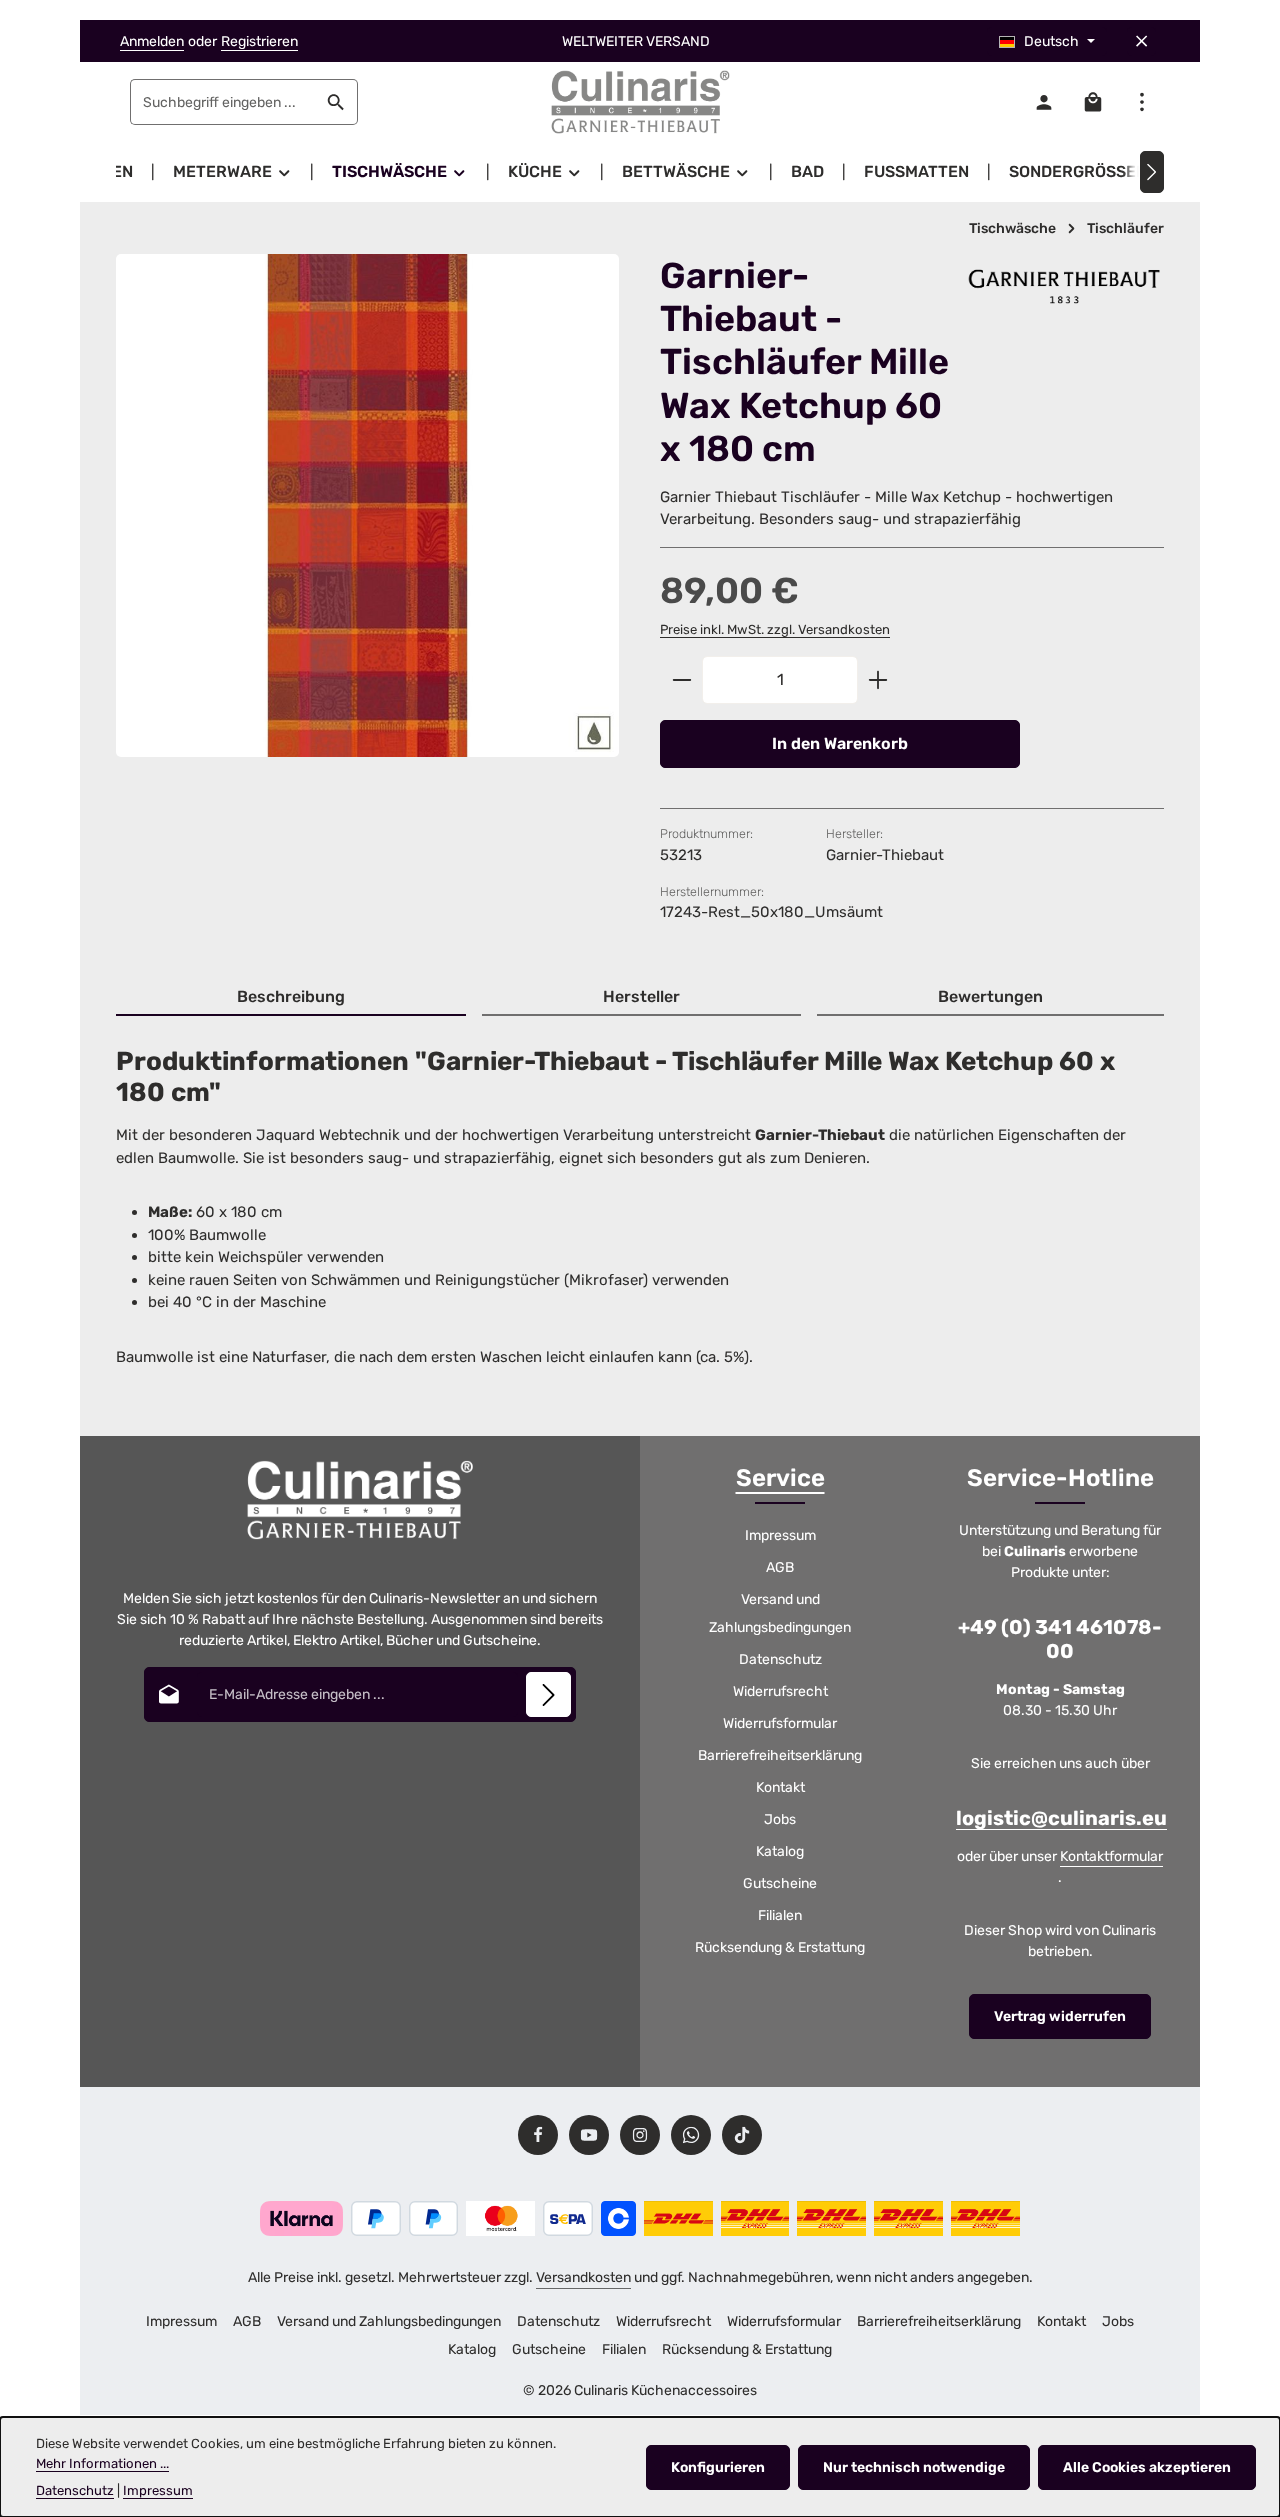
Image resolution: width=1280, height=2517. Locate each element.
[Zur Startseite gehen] (640, 102)
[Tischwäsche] (400, 172)
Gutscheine (780, 1883)
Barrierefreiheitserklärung (780, 1755)
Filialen (780, 1915)
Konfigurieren (718, 2467)
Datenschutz (780, 1659)
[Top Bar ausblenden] (1141, 41)
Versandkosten (583, 2277)
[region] (368, 523)
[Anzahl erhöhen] (878, 680)
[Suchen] (336, 102)
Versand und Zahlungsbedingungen (780, 1613)
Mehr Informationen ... (102, 2463)
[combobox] (223, 102)
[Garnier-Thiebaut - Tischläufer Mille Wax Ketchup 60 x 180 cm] (367, 505)
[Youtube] (589, 2135)
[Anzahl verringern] (681, 680)
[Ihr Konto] (1043, 102)
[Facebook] (538, 2135)
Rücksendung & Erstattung (780, 1947)
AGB (780, 1567)
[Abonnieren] (548, 1694)
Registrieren (259, 41)
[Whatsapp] (691, 2135)
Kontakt (780, 1787)
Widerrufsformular (780, 1723)
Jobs (780, 1819)
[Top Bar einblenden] (1141, 102)
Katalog (780, 1851)
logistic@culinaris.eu (1061, 1818)
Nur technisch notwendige (914, 2467)
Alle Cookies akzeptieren (1147, 2467)
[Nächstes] (1152, 172)
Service (780, 1478)
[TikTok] (742, 2135)
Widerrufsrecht (780, 1691)
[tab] (291, 998)
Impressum (780, 1535)
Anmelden (152, 41)
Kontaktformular (1111, 1856)
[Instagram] (640, 2135)
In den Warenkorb (840, 743)
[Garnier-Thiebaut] (1064, 286)
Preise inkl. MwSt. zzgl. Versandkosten (775, 629)
